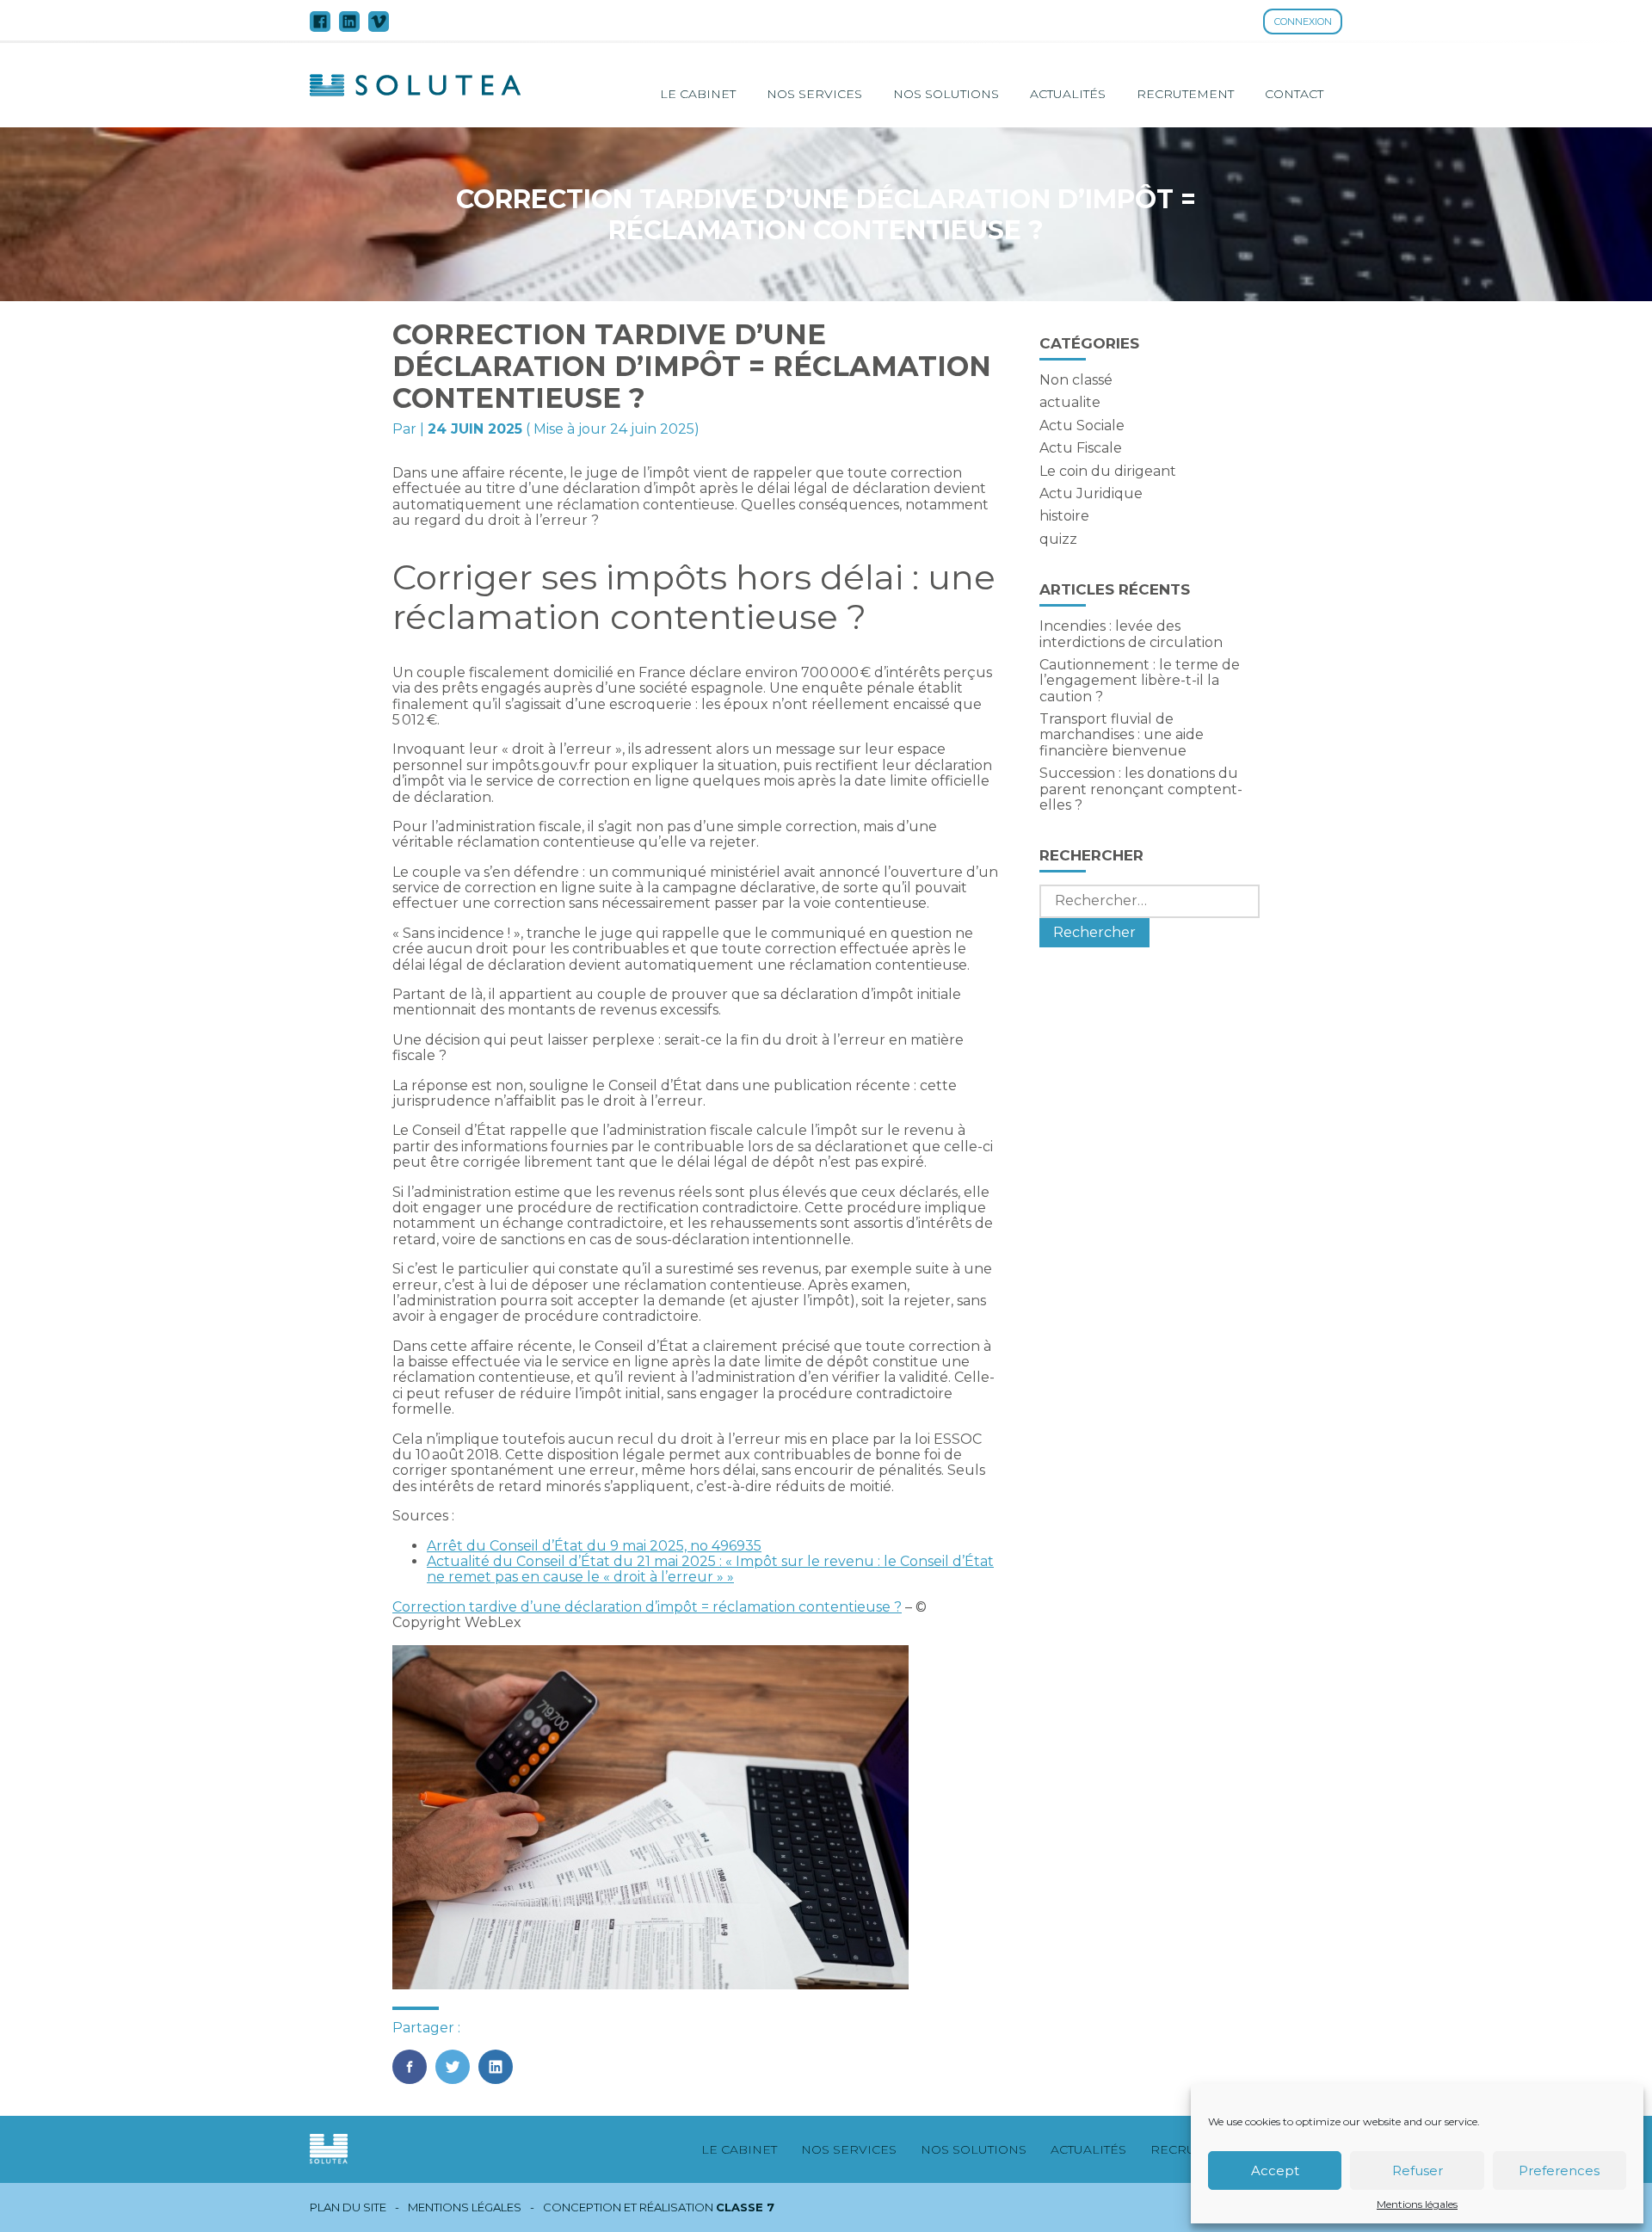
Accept (1275, 2170)
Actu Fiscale (1081, 448)
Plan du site (348, 2207)
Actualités (1068, 94)
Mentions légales (1417, 2204)
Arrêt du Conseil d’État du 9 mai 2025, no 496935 (594, 1546)
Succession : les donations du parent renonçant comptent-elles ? (1141, 789)
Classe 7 (745, 2207)
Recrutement (1185, 94)
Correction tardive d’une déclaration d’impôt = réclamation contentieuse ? (647, 1607)
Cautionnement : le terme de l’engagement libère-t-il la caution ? (1140, 681)
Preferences (1559, 2170)
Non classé (1076, 380)
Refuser (1418, 2170)
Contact (1294, 94)
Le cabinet (698, 94)
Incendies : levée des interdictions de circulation (1131, 634)
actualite (1070, 402)
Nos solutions (946, 94)
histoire (1064, 516)
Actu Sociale (1082, 425)
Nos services (814, 94)
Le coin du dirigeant (1108, 471)
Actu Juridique (1091, 493)
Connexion (1303, 22)
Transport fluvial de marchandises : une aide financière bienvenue (1122, 735)
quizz (1058, 539)
